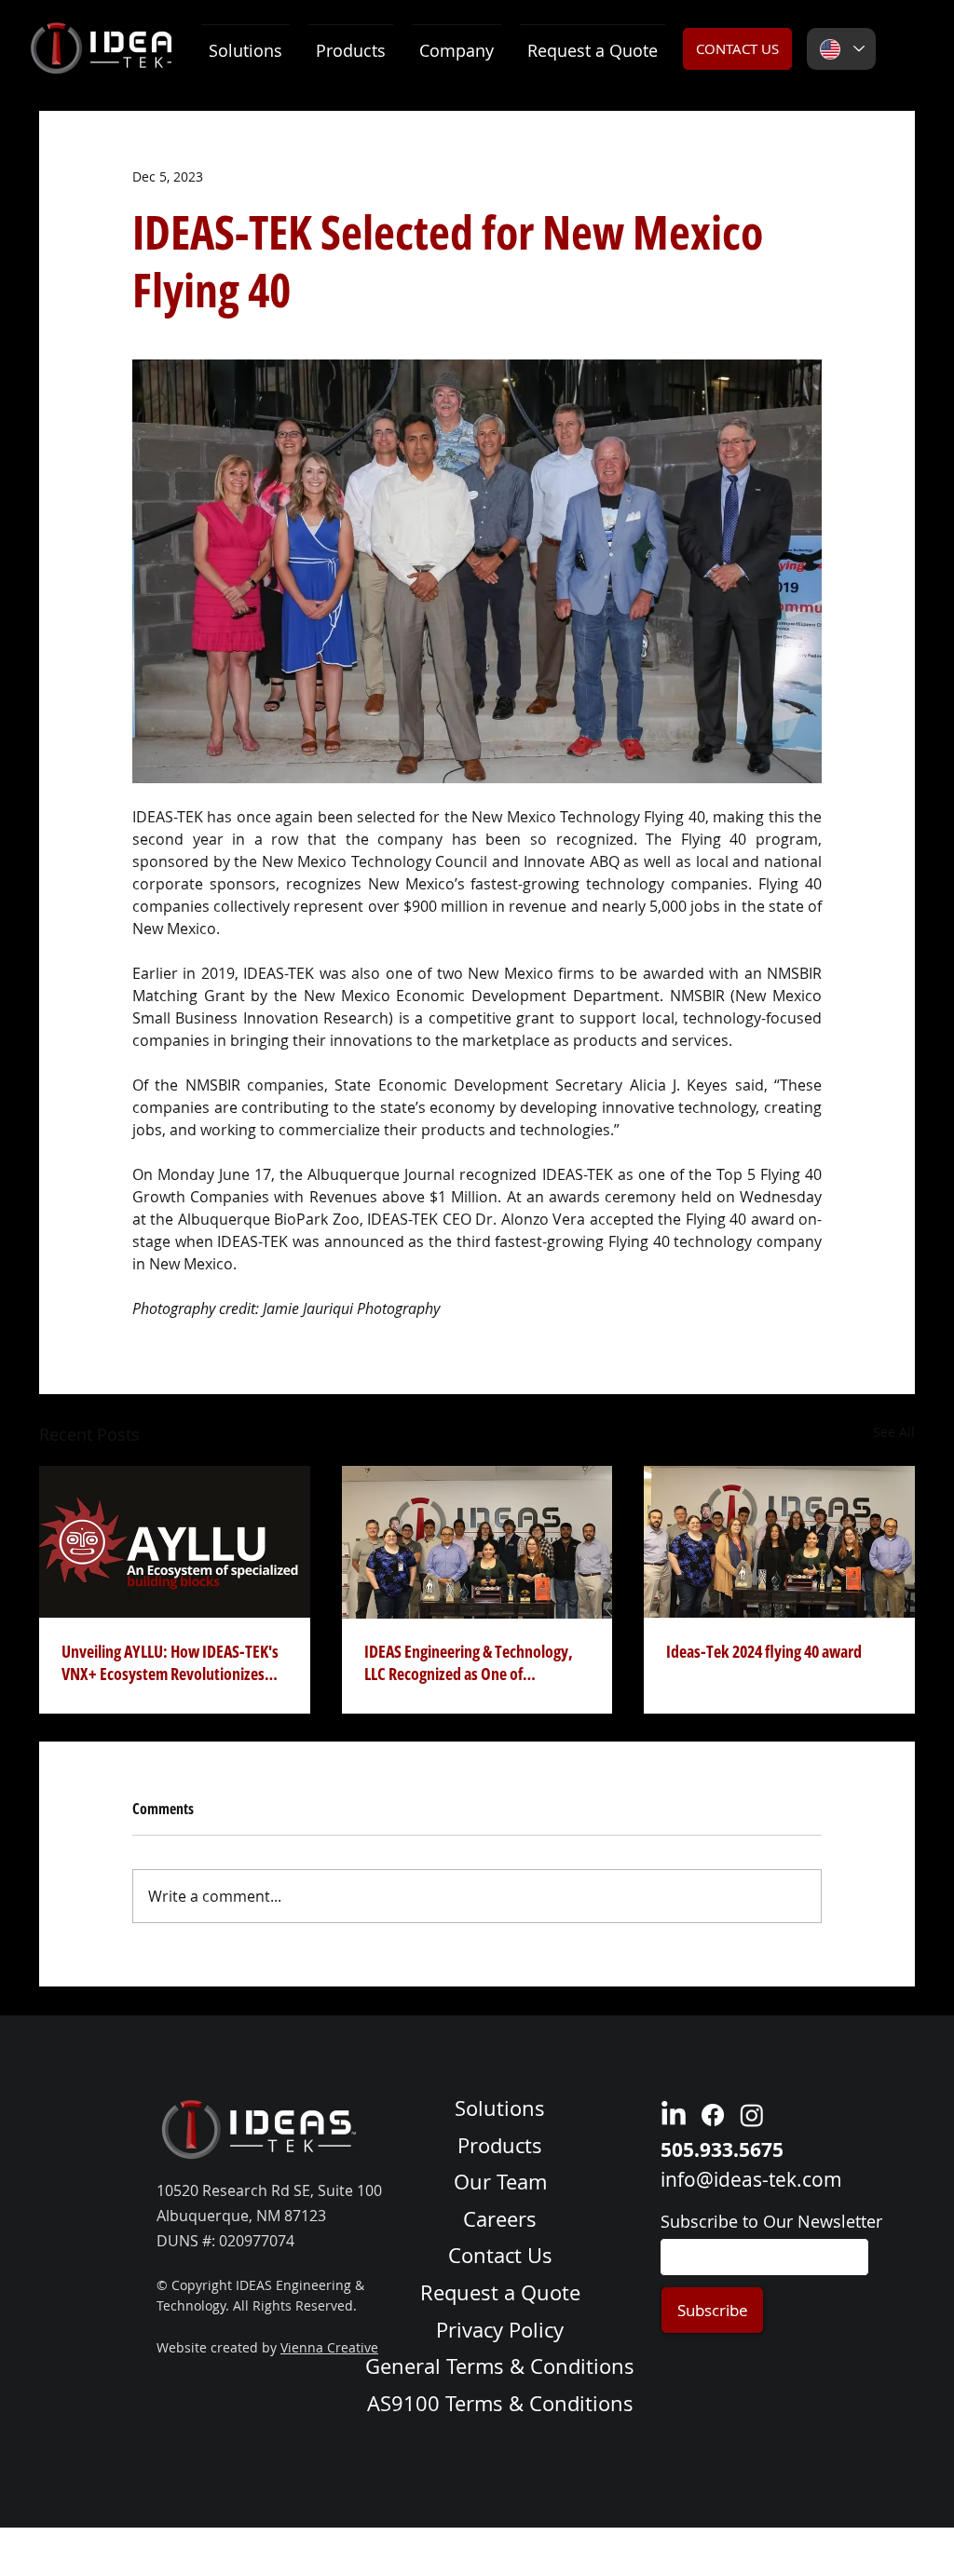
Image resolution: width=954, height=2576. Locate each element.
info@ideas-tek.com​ (751, 2179)
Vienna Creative (329, 2347)
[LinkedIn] (674, 2115)
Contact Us (500, 2255)
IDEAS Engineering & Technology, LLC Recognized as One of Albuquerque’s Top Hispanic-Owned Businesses (469, 1662)
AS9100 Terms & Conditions (500, 2403)
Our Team (500, 2182)
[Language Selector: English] (841, 49)
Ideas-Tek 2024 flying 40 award (764, 1651)
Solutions (500, 2108)
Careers (500, 2219)
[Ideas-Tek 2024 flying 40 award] (779, 1542)
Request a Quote (500, 2292)
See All (894, 1432)
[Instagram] (752, 2115)
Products (500, 2145)
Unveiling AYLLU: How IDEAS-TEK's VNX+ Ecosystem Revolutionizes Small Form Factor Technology (170, 1662)
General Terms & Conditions (500, 2366)
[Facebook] (713, 2115)
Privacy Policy (500, 2330)
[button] (351, 42)
